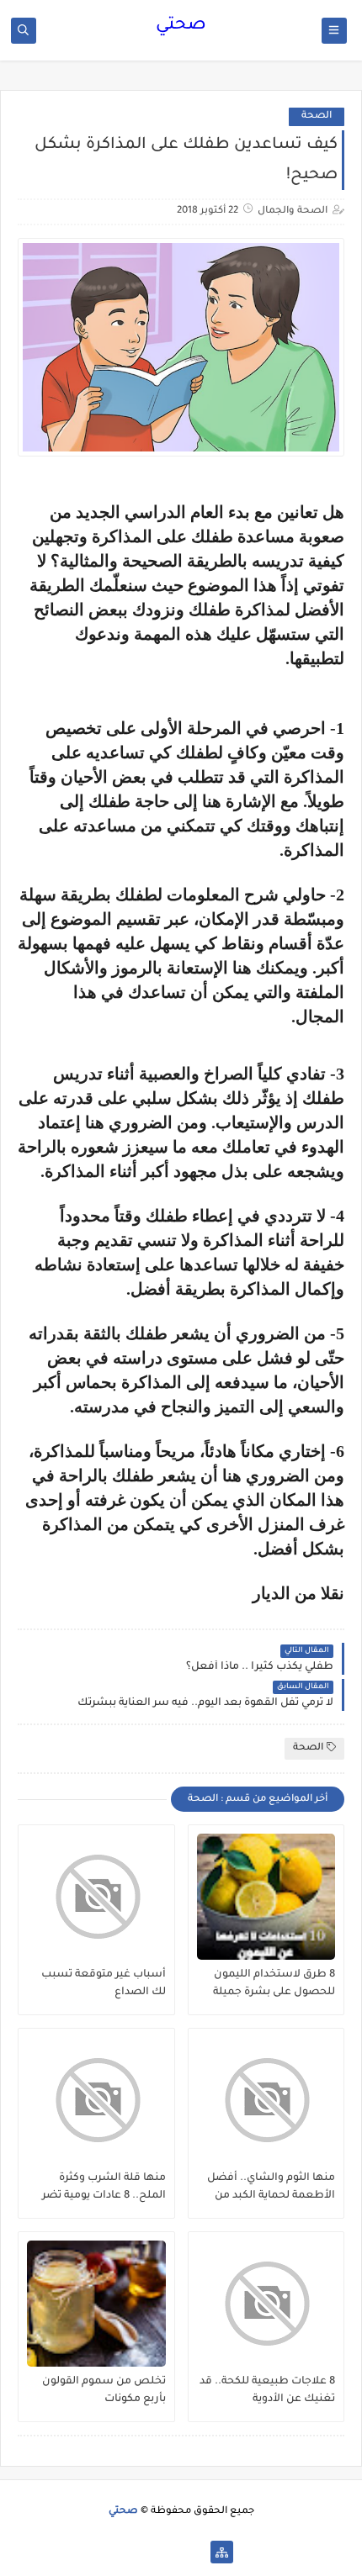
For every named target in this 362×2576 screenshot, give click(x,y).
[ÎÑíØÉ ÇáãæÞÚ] (141, 2552)
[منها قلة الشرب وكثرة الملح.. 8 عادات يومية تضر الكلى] (96, 2100)
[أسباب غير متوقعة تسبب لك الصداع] (96, 1897)
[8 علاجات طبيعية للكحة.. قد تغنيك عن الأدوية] (266, 2304)
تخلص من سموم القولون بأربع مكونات (104, 2391)
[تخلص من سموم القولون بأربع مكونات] (96, 2304)
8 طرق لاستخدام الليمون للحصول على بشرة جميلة (274, 1984)
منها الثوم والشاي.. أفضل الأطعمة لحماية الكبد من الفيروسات (271, 2188)
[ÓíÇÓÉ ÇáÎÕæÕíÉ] (195, 2552)
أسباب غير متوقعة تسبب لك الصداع (104, 1984)
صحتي (181, 26)
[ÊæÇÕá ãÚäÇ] (168, 2552)
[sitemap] (222, 2552)
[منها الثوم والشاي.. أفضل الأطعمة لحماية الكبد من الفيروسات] (266, 2100)
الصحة (317, 116)
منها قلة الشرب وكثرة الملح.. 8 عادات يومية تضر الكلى (104, 2188)
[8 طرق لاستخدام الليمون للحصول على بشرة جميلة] (266, 1897)
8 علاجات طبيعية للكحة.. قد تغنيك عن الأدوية (267, 2391)
